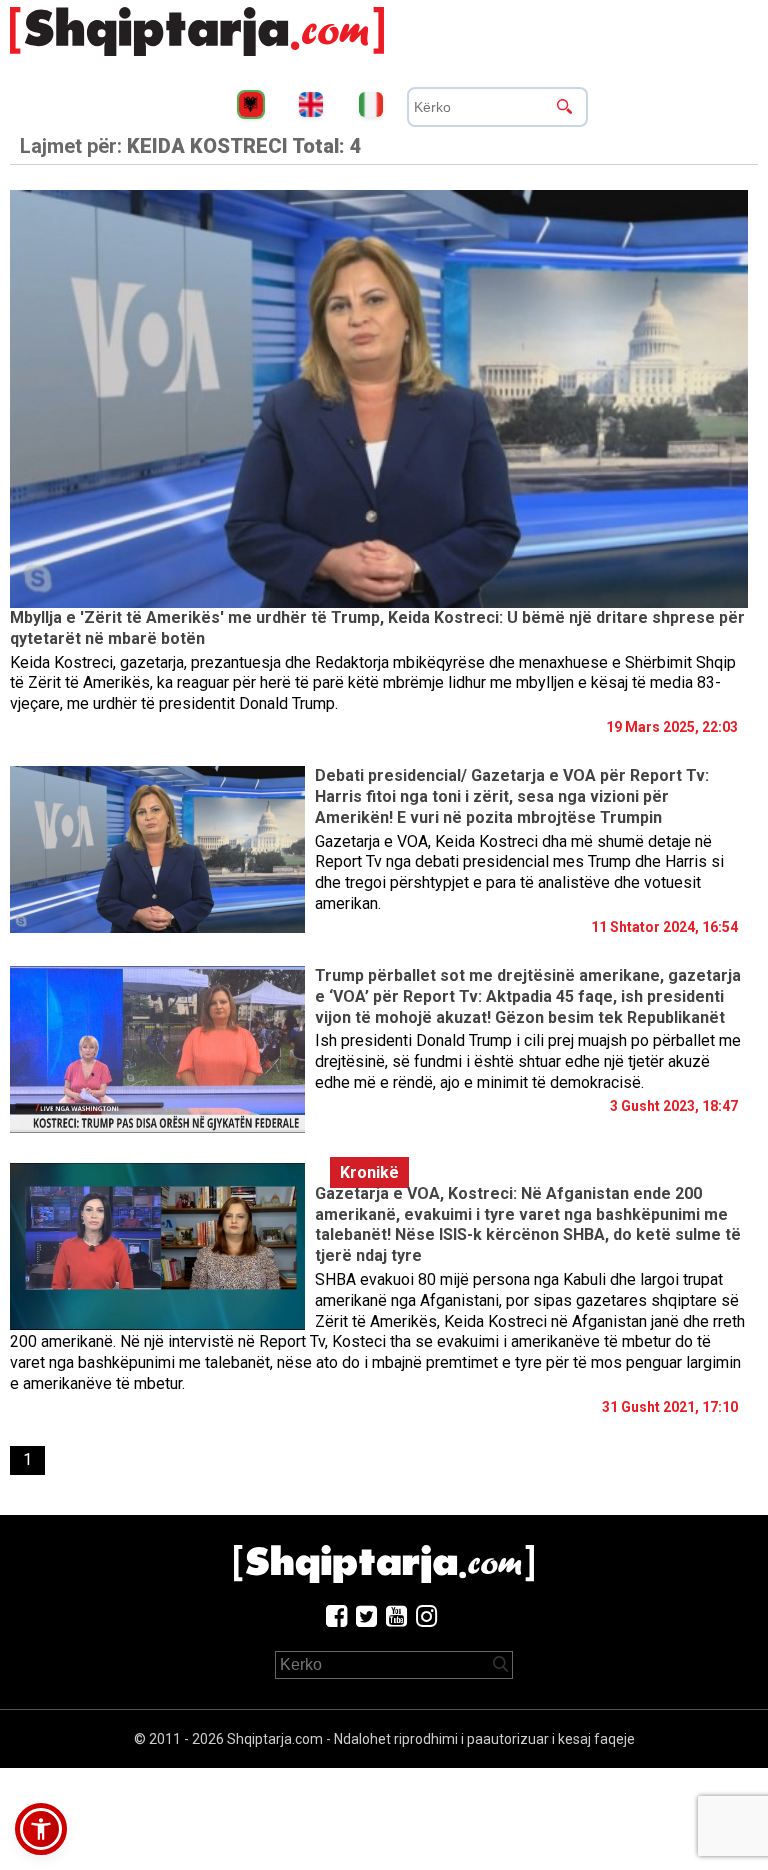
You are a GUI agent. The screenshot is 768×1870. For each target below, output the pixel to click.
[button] (41, 1829)
